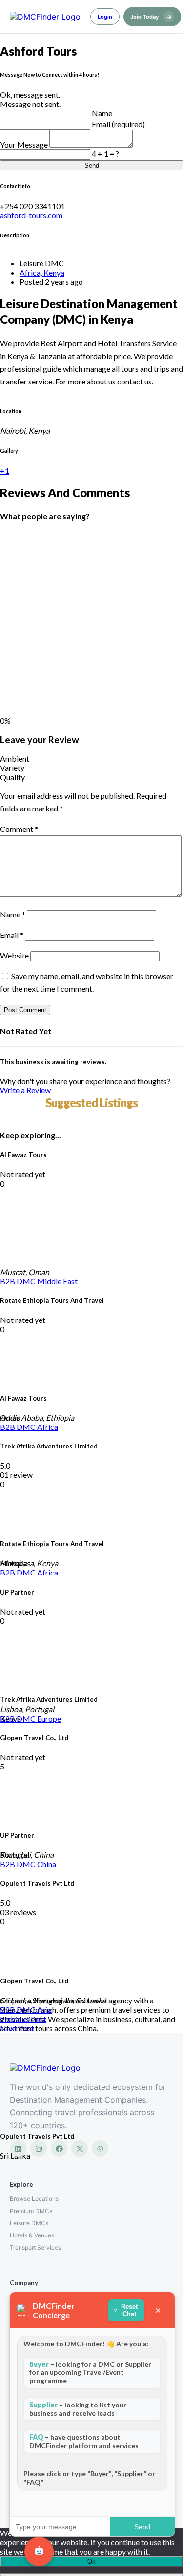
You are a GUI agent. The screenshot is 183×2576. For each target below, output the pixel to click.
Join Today (151, 17)
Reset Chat (129, 2310)
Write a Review (25, 1090)
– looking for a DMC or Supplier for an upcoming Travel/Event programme (90, 2373)
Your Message (25, 144)
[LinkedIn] (18, 2149)
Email (12, 935)
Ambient (15, 758)
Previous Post (23, 2019)
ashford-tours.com (31, 215)
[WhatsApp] (100, 2149)
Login (105, 17)
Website (14, 955)
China (47, 1864)
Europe (49, 1718)
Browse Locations (34, 2199)
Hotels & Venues (32, 2235)
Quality (12, 777)
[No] (91, 2575)
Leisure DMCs (29, 2223)
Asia (44, 2010)
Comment (19, 829)
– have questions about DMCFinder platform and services (84, 2441)
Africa (48, 1427)
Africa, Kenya (42, 272)
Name (102, 113)
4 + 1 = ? (105, 154)
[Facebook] (59, 2149)
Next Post (17, 2028)
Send (92, 165)
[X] (80, 2149)
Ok (91, 2562)
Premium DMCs (31, 2211)
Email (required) (118, 124)
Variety (12, 768)
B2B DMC (19, 1281)
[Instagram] (39, 2149)
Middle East (57, 1281)
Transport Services (35, 2247)
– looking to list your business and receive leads (78, 2409)
